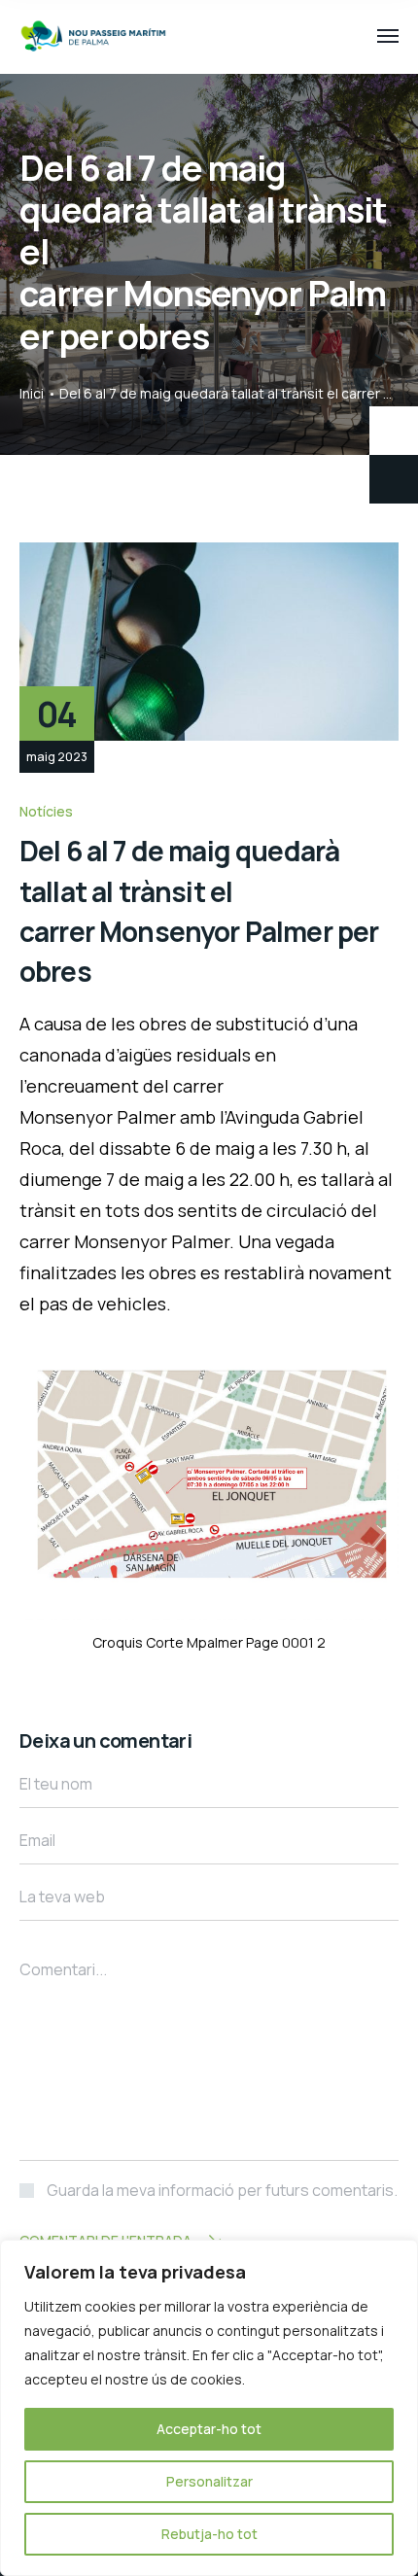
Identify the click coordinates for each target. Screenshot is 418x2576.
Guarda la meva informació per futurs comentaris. (222, 2190)
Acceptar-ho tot (209, 2429)
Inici (32, 393)
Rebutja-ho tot (209, 2534)
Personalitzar (209, 2481)
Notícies (46, 811)
